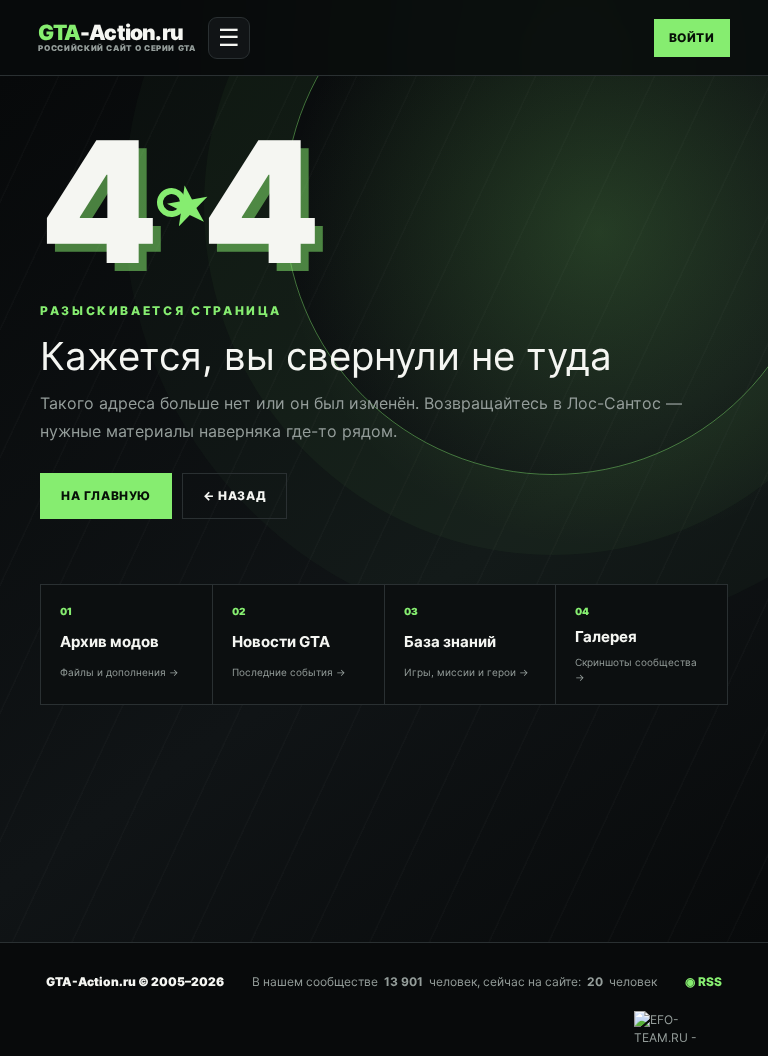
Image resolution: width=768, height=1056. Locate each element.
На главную (106, 495)
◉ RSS (703, 981)
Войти (692, 37)
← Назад (234, 495)
